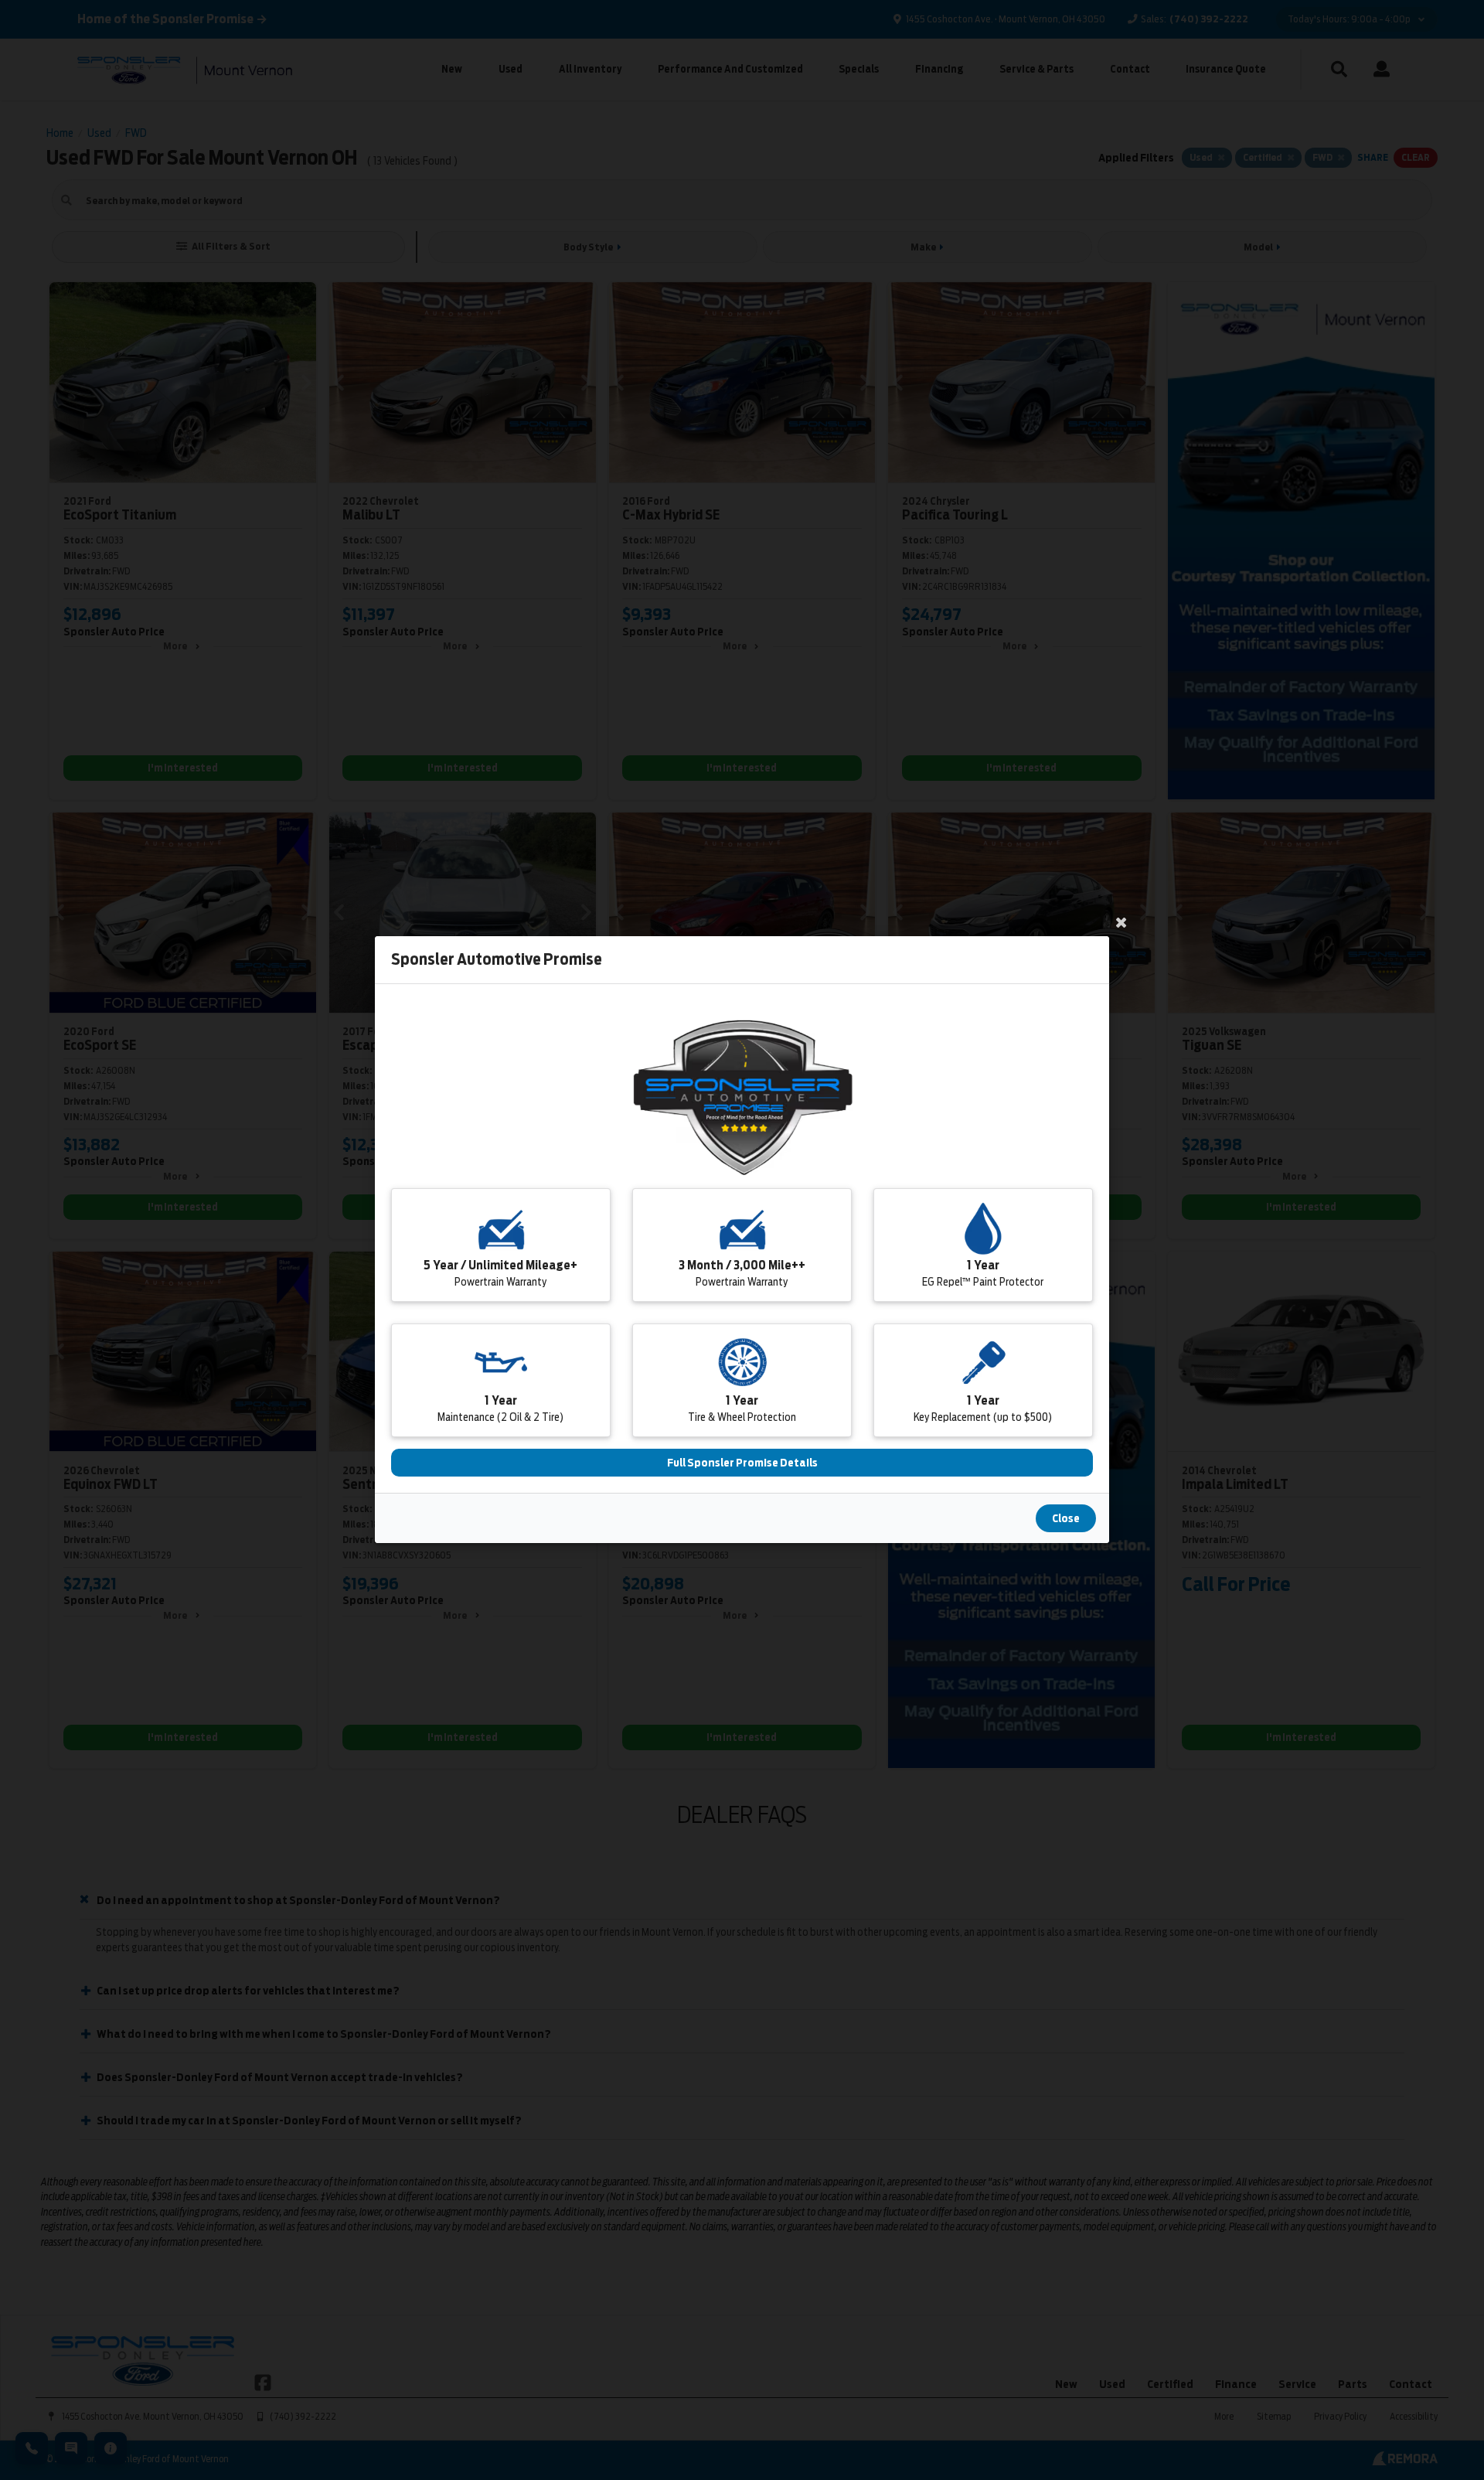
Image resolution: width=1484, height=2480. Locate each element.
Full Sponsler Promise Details (742, 1463)
